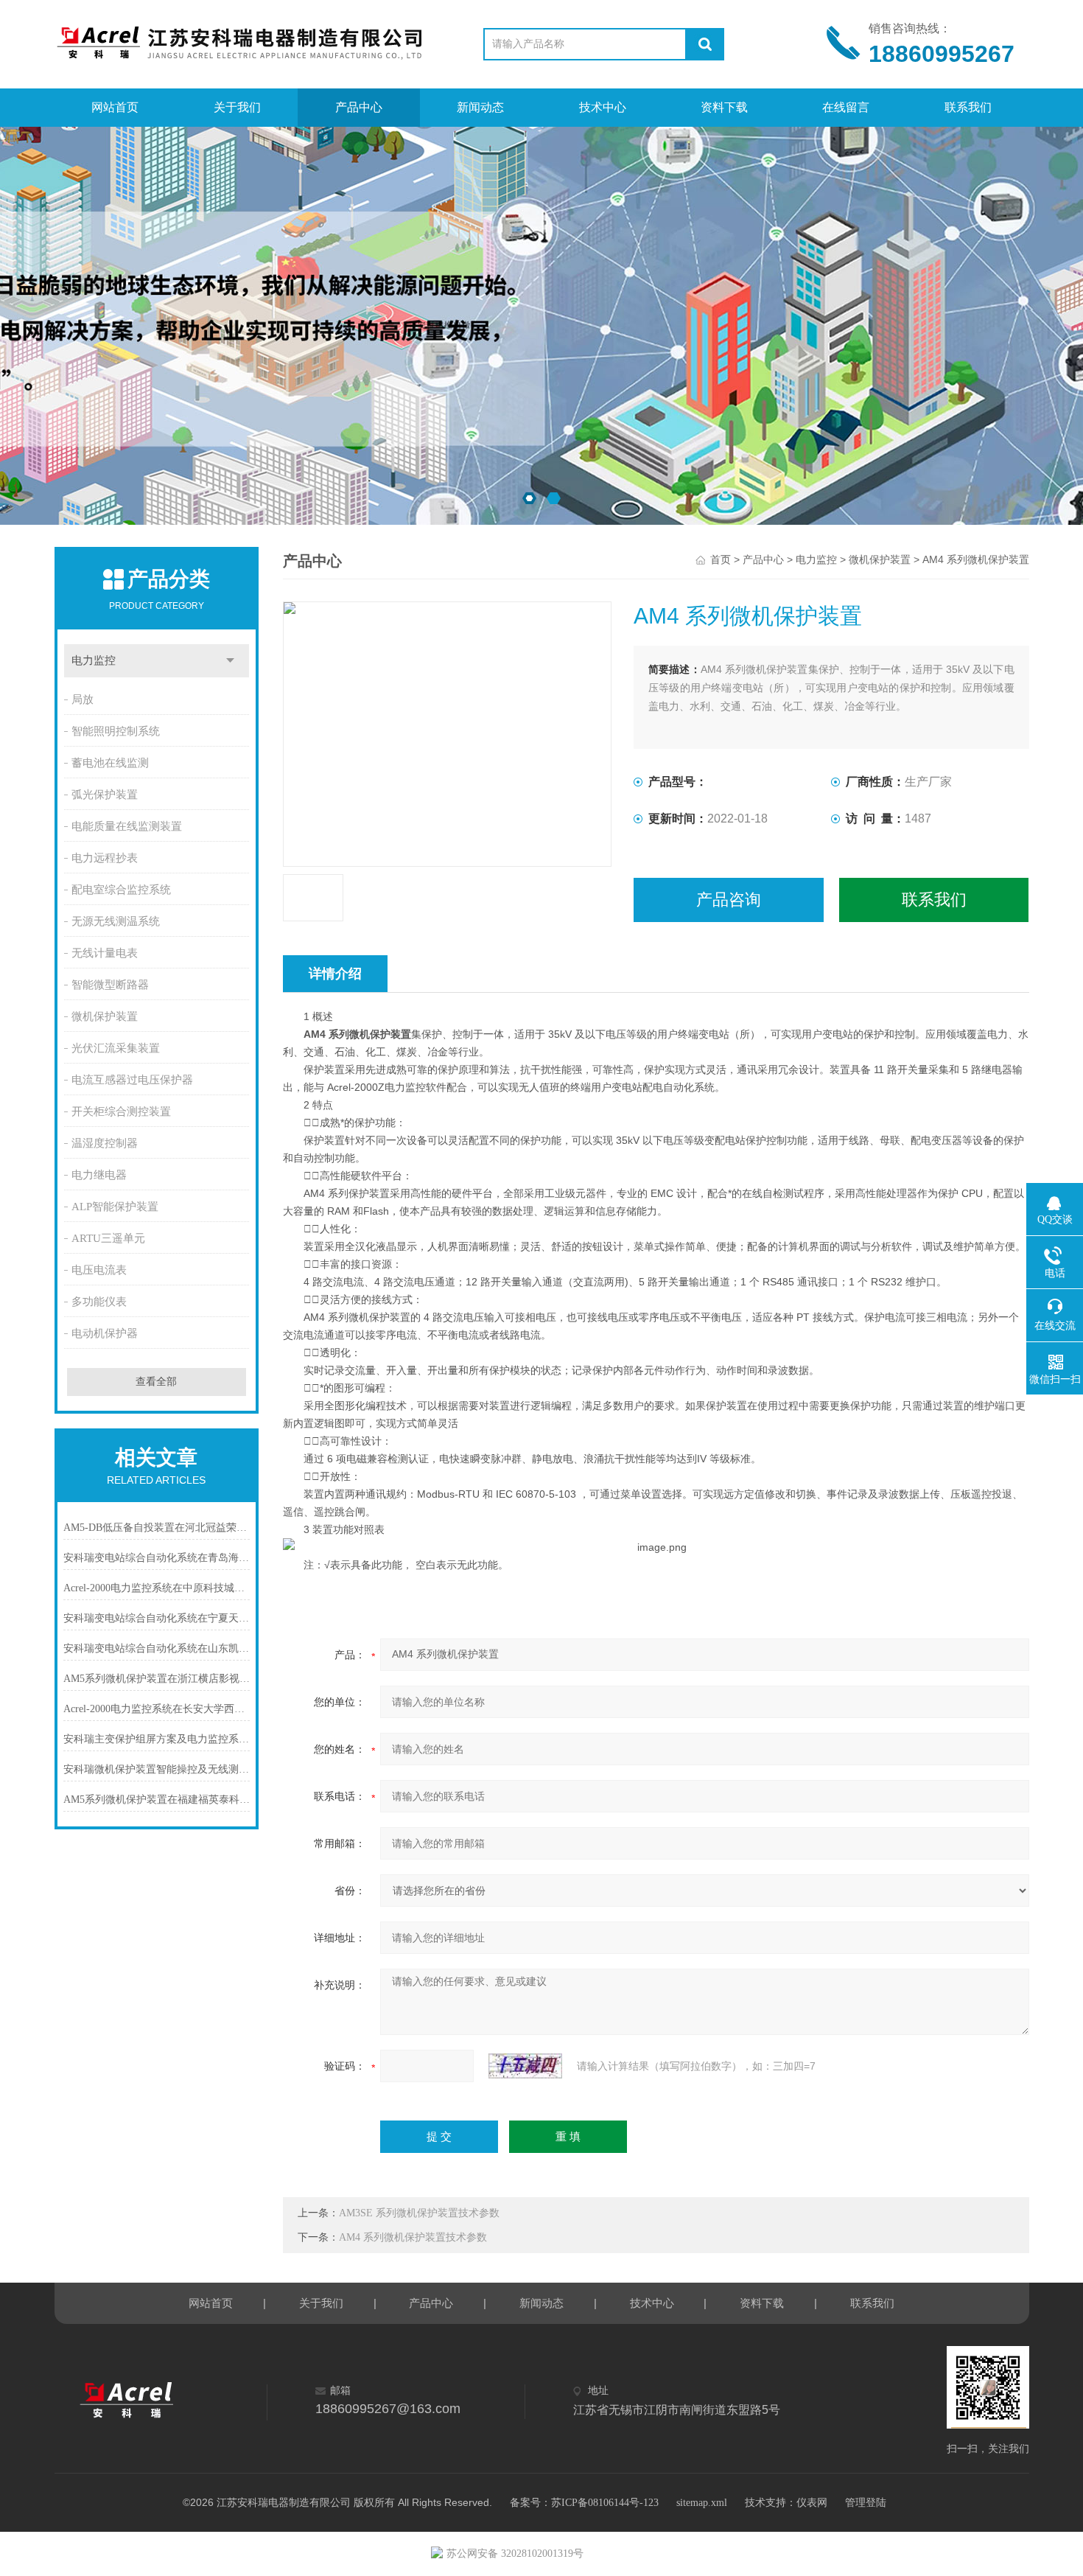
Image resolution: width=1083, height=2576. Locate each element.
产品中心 (359, 107)
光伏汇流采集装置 (116, 1048)
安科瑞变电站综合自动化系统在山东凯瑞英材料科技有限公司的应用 (157, 1648)
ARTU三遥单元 (108, 1238)
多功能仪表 (99, 1302)
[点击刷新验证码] (525, 2066)
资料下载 (724, 107)
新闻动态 (480, 107)
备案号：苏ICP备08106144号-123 (584, 2503)
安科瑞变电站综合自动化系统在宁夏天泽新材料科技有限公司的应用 (157, 1618)
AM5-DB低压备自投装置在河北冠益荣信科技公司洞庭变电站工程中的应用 (157, 1528)
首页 (721, 560)
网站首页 (115, 107)
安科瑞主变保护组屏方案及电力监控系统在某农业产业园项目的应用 (157, 1739)
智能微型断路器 (110, 985)
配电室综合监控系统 (121, 890)
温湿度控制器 (105, 1143)
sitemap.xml (702, 2503)
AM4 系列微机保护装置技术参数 (413, 2237)
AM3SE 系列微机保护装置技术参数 (419, 2213)
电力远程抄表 (105, 858)
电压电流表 (99, 1270)
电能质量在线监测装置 (127, 826)
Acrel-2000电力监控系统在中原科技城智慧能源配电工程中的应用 (157, 1588)
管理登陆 (866, 2503)
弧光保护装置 (105, 795)
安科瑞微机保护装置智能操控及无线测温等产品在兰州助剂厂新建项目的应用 (157, 1769)
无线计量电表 (105, 953)
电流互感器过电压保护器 (132, 1080)
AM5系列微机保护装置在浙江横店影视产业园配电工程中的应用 (157, 1679)
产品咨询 (729, 900)
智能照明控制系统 (116, 731)
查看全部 (156, 1382)
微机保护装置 (105, 1016)
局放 (83, 699)
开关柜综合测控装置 (121, 1111)
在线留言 (846, 107)
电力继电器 (99, 1175)
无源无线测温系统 (116, 921)
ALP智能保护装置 (115, 1207)
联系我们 (968, 107)
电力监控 (94, 660)
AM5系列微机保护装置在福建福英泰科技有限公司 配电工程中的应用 (157, 1800)
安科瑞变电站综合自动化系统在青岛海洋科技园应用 (157, 1558)
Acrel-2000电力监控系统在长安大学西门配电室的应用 (157, 1709)
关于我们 (237, 107)
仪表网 (812, 2503)
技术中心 (603, 107)
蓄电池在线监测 (110, 763)
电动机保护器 (105, 1333)
